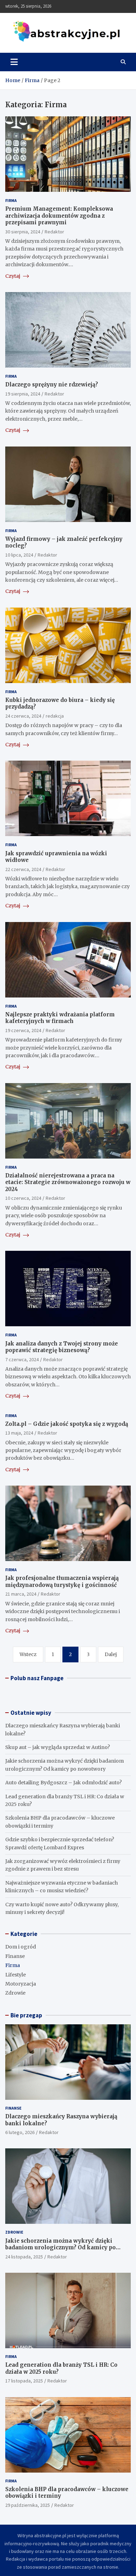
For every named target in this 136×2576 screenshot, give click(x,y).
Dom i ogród (21, 1947)
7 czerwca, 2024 (22, 1359)
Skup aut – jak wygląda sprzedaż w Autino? (58, 1747)
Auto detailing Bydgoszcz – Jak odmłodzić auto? (63, 1783)
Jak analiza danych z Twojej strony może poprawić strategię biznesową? (62, 1347)
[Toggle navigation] (14, 62)
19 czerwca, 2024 (23, 1030)
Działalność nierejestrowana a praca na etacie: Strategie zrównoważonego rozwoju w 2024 (68, 1182)
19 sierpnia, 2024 (23, 394)
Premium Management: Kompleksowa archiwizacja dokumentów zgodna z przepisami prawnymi (59, 216)
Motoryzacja (21, 1984)
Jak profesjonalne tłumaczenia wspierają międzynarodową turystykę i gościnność (62, 1581)
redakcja (55, 716)
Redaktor (54, 232)
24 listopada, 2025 (24, 2257)
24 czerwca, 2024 (23, 716)
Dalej (111, 1654)
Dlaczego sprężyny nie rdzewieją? (52, 384)
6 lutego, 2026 (20, 2132)
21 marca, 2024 (21, 1594)
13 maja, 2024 (19, 1433)
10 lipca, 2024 (19, 555)
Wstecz (28, 1654)
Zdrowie (15, 1993)
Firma (11, 200)
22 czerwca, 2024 (23, 869)
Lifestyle (16, 1975)
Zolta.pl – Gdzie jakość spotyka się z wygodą (67, 1424)
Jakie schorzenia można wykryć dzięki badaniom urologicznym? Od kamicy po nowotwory (61, 2248)
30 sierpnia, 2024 (23, 232)
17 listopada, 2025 (24, 2381)
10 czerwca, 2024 (23, 1198)
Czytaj (13, 276)
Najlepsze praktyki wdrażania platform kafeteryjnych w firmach (60, 1018)
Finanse (15, 1956)
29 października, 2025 (28, 2505)
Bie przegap (26, 2015)
